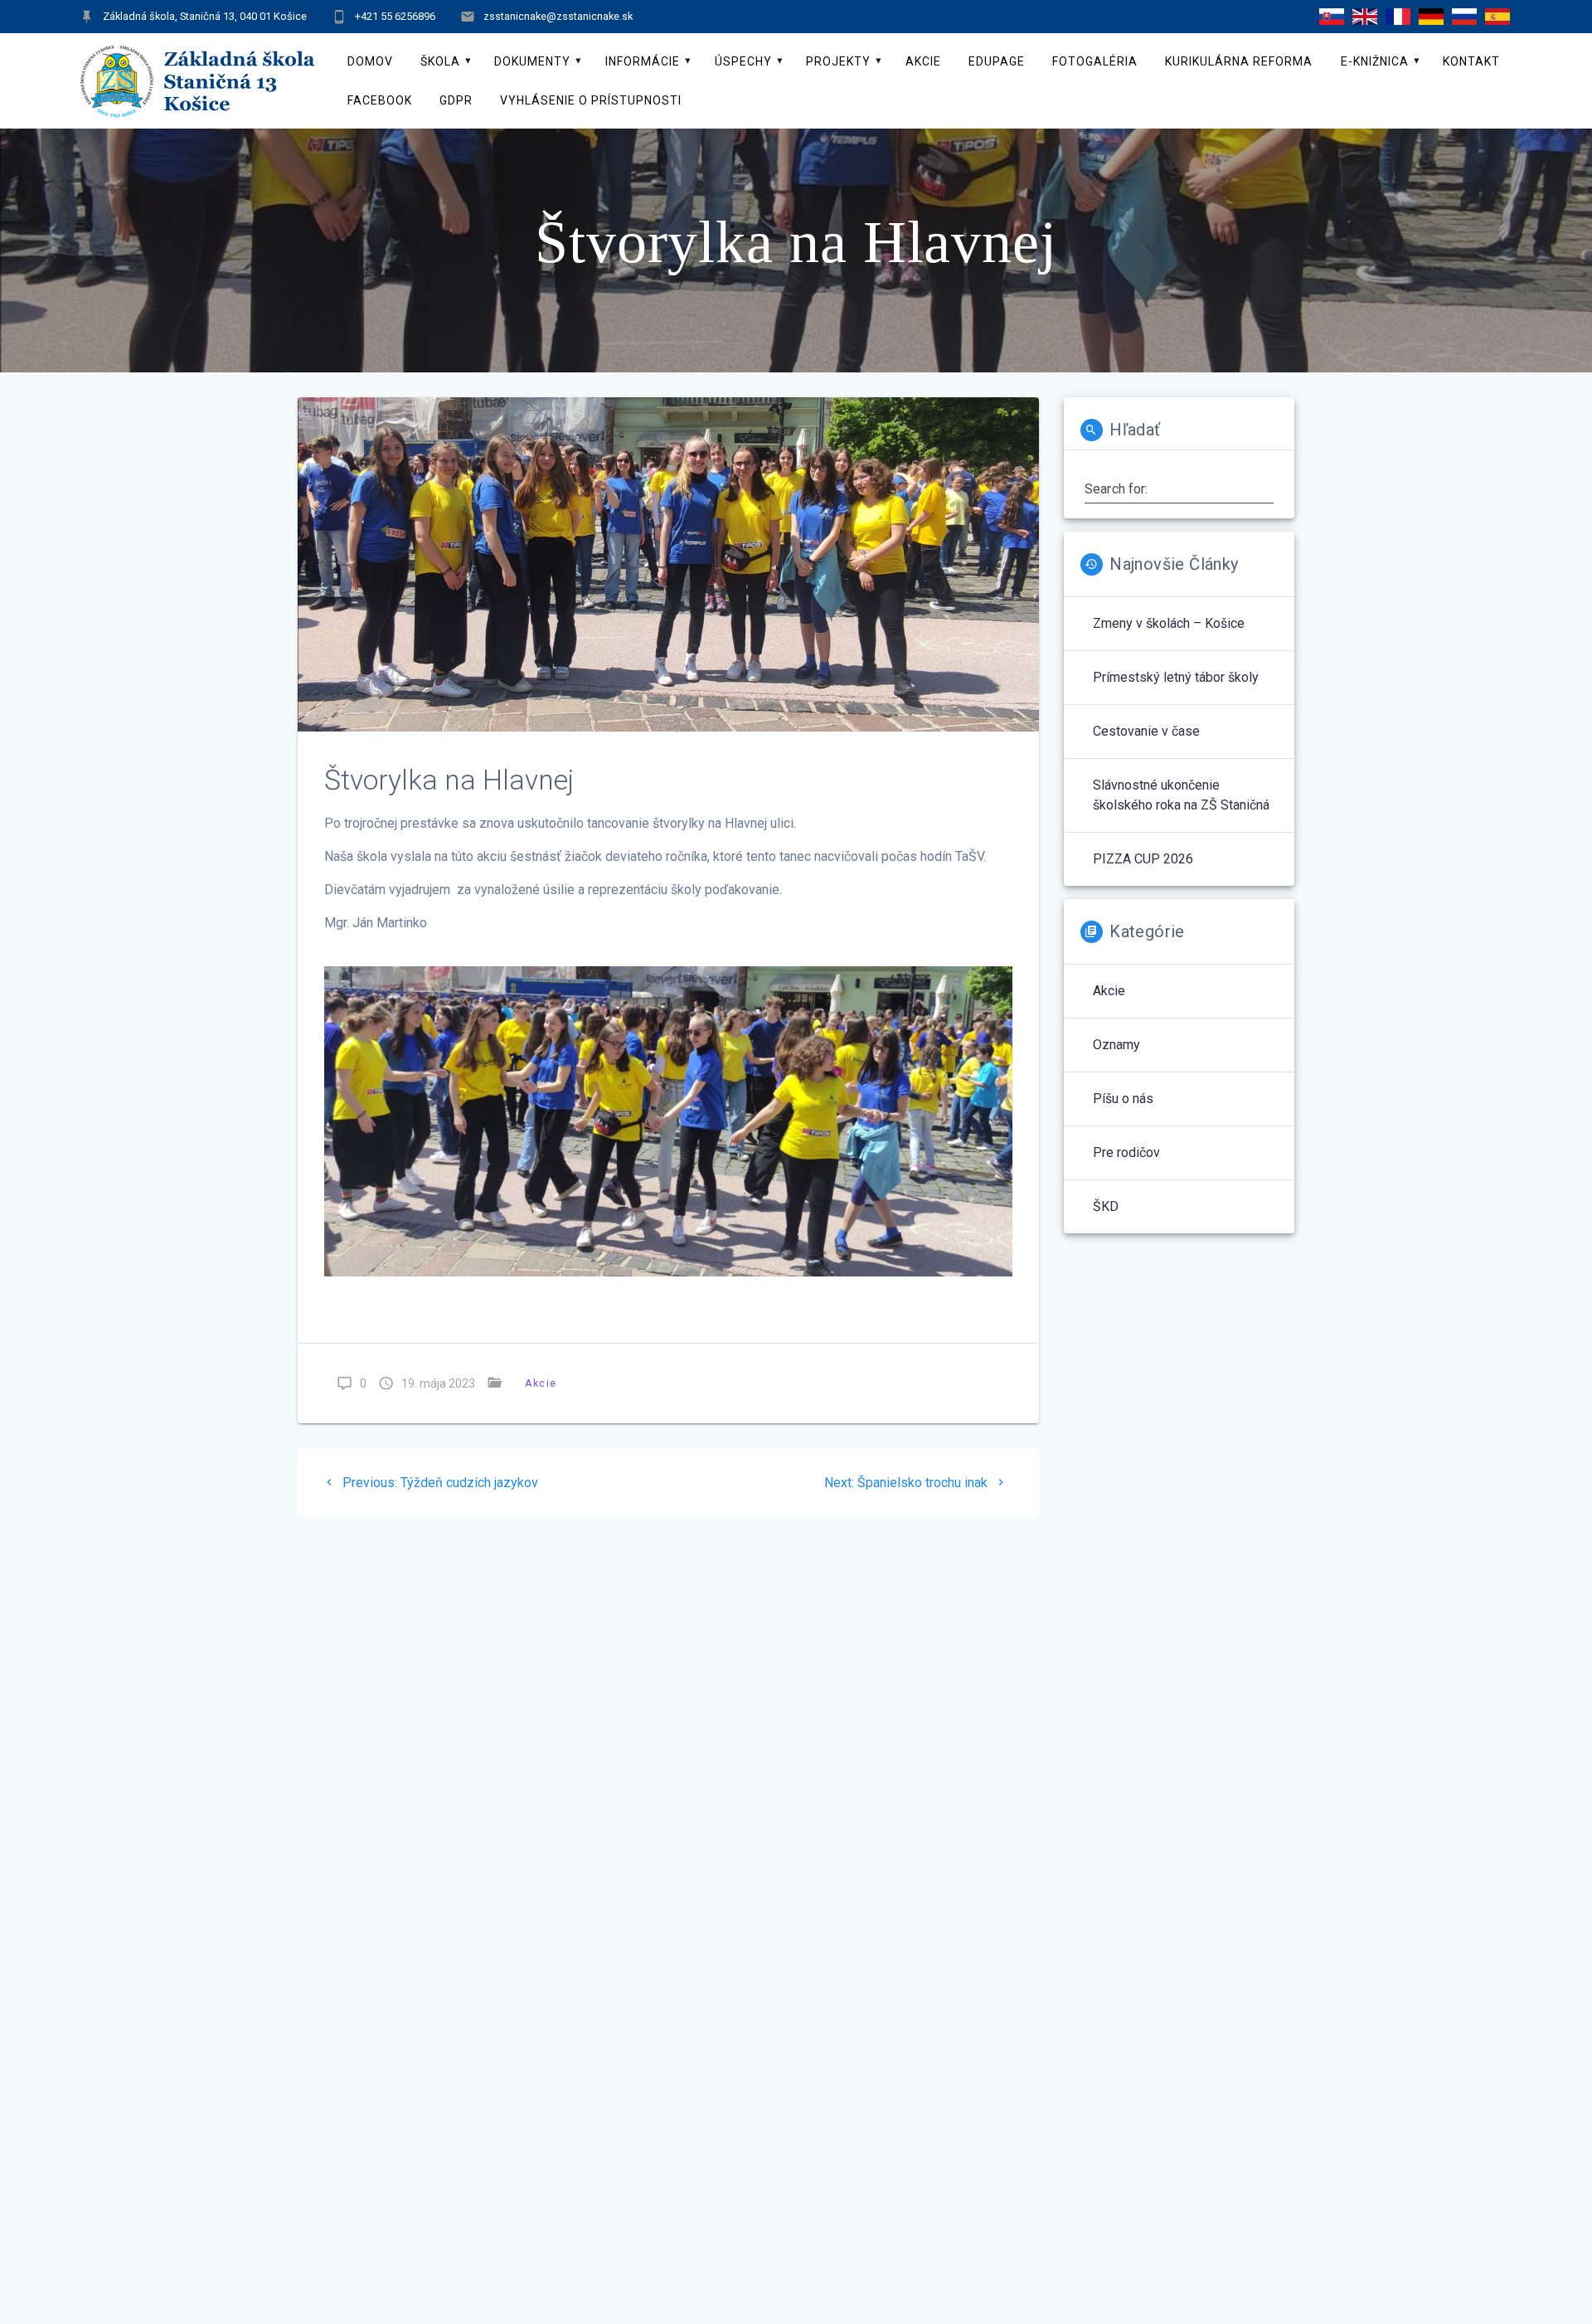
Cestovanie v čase (1146, 731)
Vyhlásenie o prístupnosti (591, 100)
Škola (440, 61)
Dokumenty (532, 61)
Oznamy (1116, 1045)
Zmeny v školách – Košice (1169, 623)
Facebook (380, 100)
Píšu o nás (1123, 1099)
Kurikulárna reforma (1239, 61)
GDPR (456, 100)
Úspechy (743, 61)
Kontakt (1471, 61)
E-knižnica (1375, 61)
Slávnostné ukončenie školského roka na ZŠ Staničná (1181, 795)
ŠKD (1106, 1206)
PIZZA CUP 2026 (1143, 859)
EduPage (997, 61)
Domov (370, 61)
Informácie (643, 61)
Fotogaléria (1095, 61)
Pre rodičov (1126, 1152)
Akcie (923, 61)
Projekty (838, 61)
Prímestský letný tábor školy (1176, 677)
